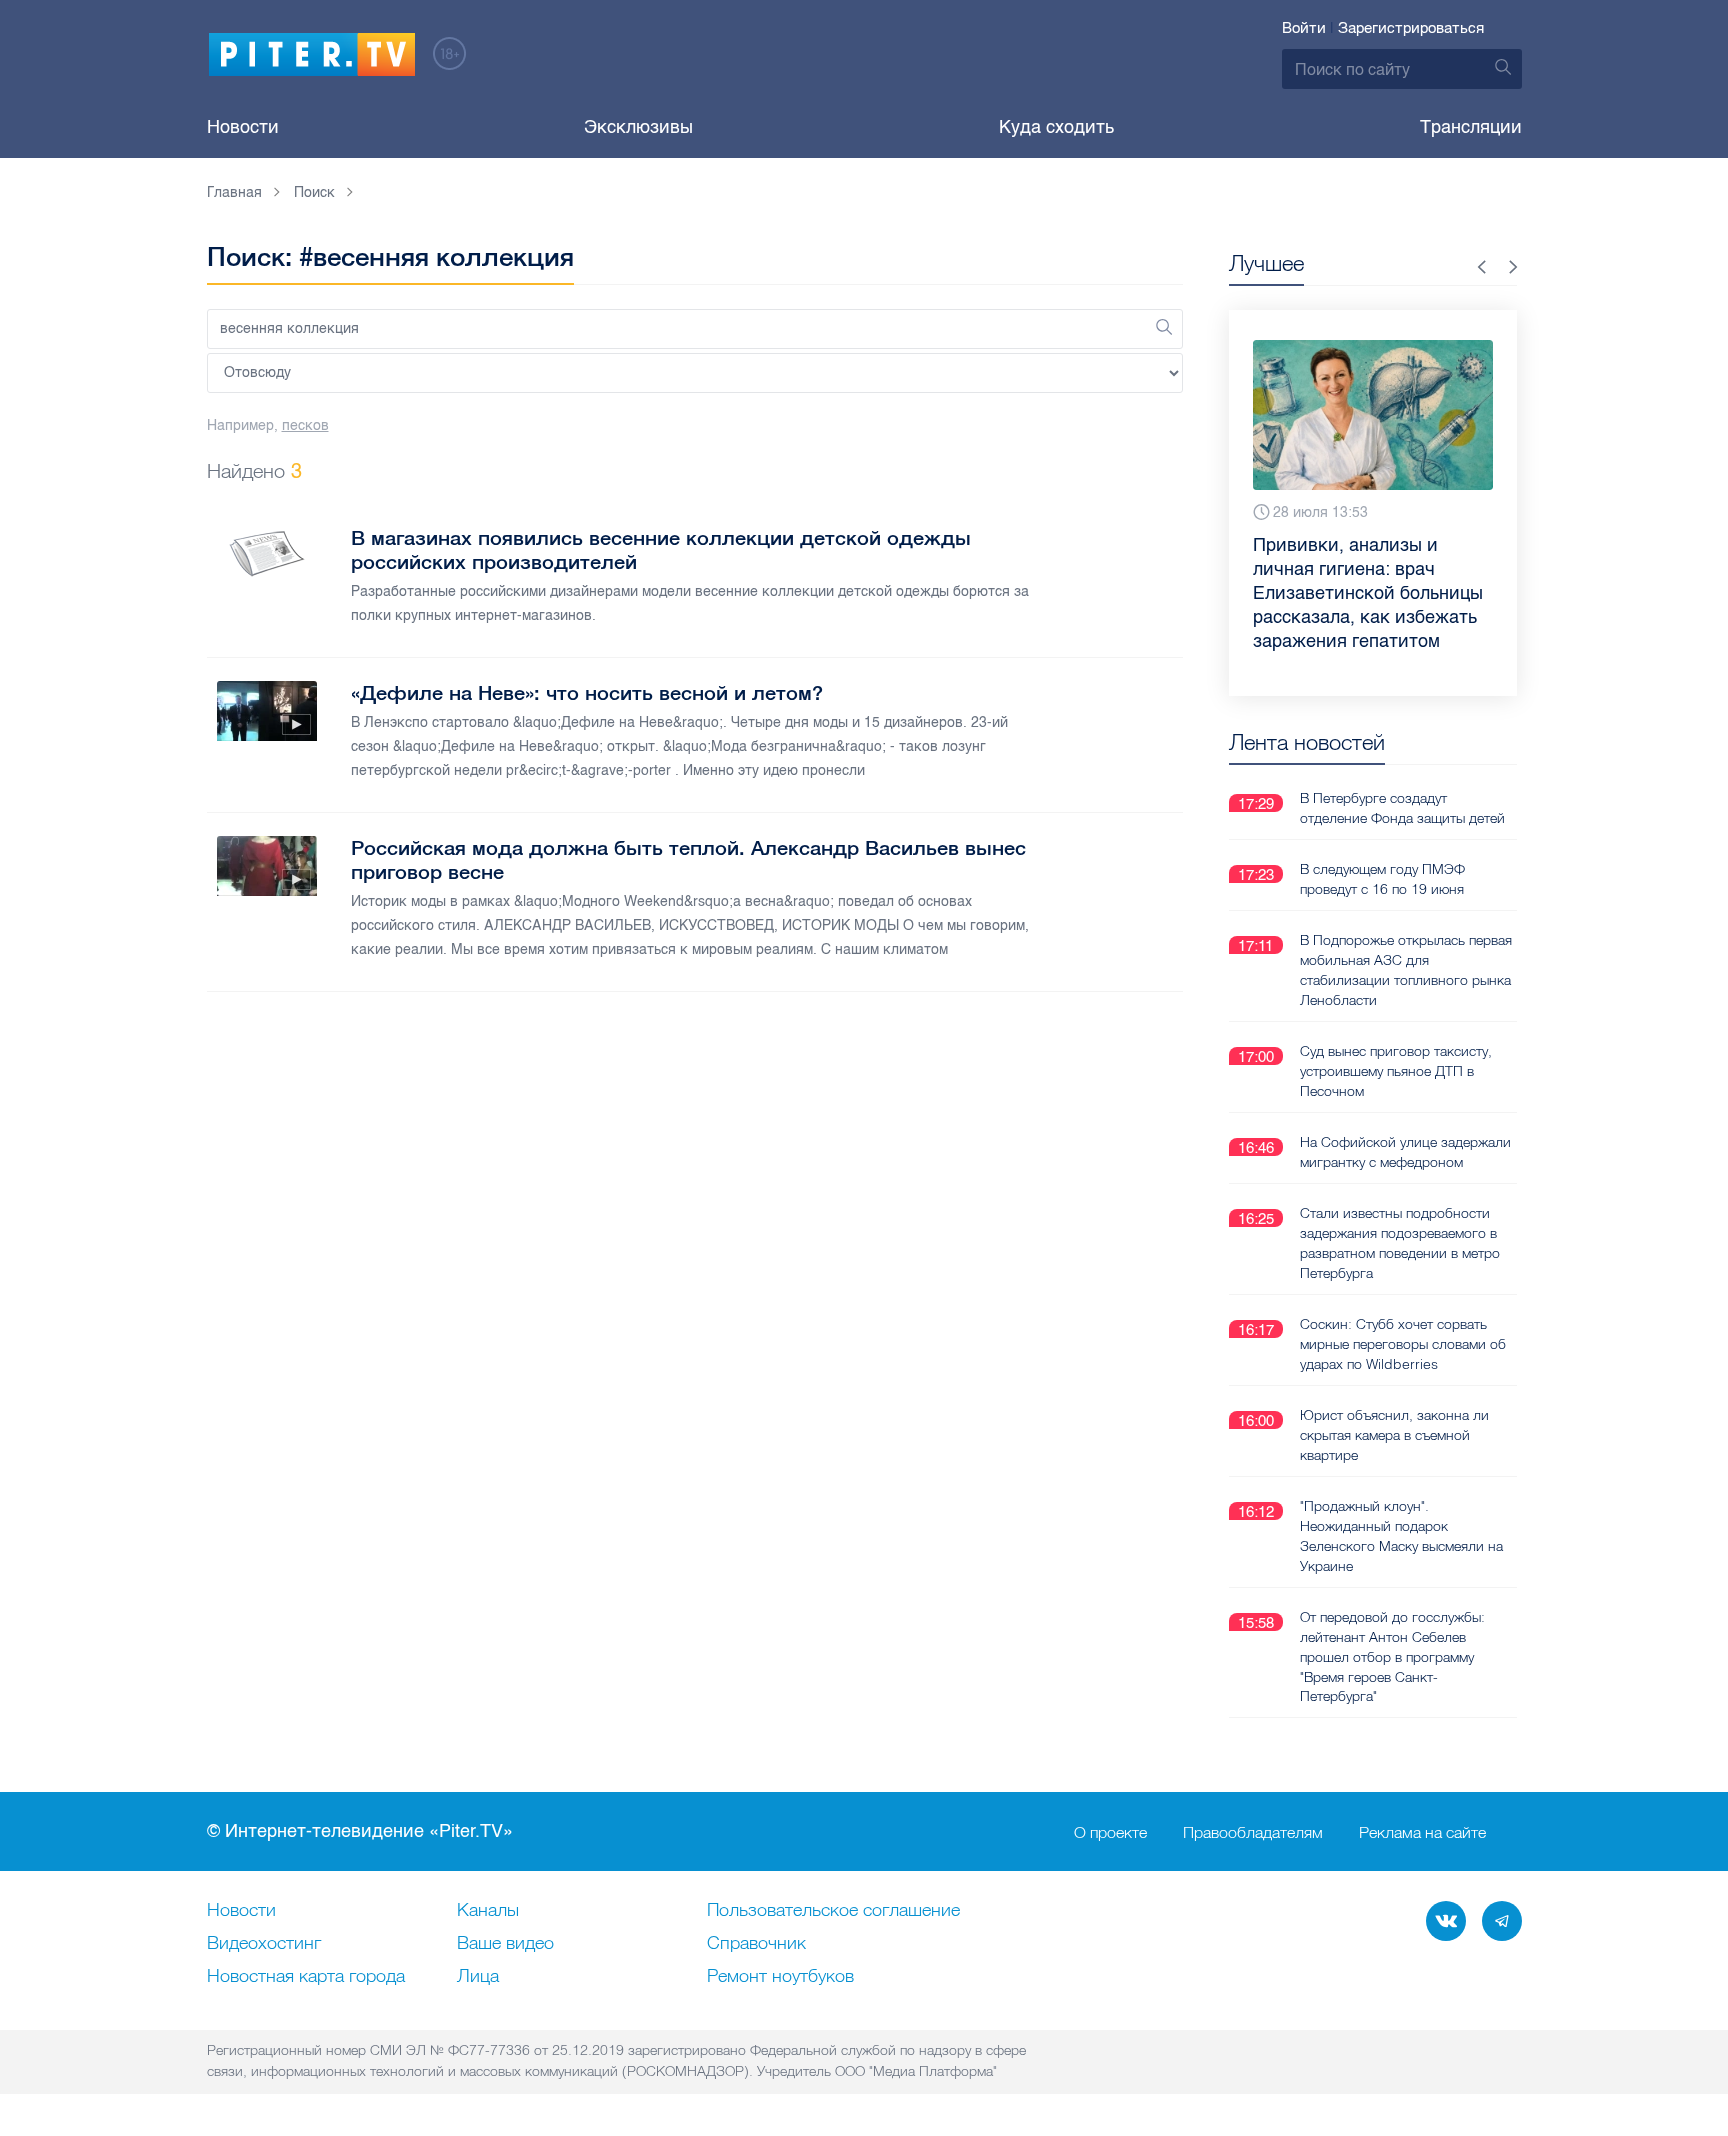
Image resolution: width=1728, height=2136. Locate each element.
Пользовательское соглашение (833, 1911)
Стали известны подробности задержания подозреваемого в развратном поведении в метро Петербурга (1400, 1243)
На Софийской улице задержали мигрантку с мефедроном (1405, 1152)
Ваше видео (505, 1944)
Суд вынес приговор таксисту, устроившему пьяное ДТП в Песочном (1396, 1071)
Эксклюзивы (638, 127)
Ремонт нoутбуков (780, 1977)
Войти (1304, 28)
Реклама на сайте (1422, 1832)
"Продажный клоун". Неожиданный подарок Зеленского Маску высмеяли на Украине (1401, 1536)
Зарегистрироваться (1411, 28)
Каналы (488, 1911)
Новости (243, 127)
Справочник (756, 1944)
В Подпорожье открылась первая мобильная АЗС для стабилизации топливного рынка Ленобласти (1406, 970)
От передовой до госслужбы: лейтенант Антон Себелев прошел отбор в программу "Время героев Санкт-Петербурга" (1392, 1657)
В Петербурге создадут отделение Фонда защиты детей (1402, 808)
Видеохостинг (264, 1944)
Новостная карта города (306, 1977)
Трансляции (1471, 127)
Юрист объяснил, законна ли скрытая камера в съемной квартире (1394, 1435)
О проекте (1110, 1832)
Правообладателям (1253, 1832)
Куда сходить (1056, 127)
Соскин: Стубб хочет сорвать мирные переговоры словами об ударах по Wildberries (1403, 1344)
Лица (478, 1977)
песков (305, 425)
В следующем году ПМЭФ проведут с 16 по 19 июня (1382, 879)
